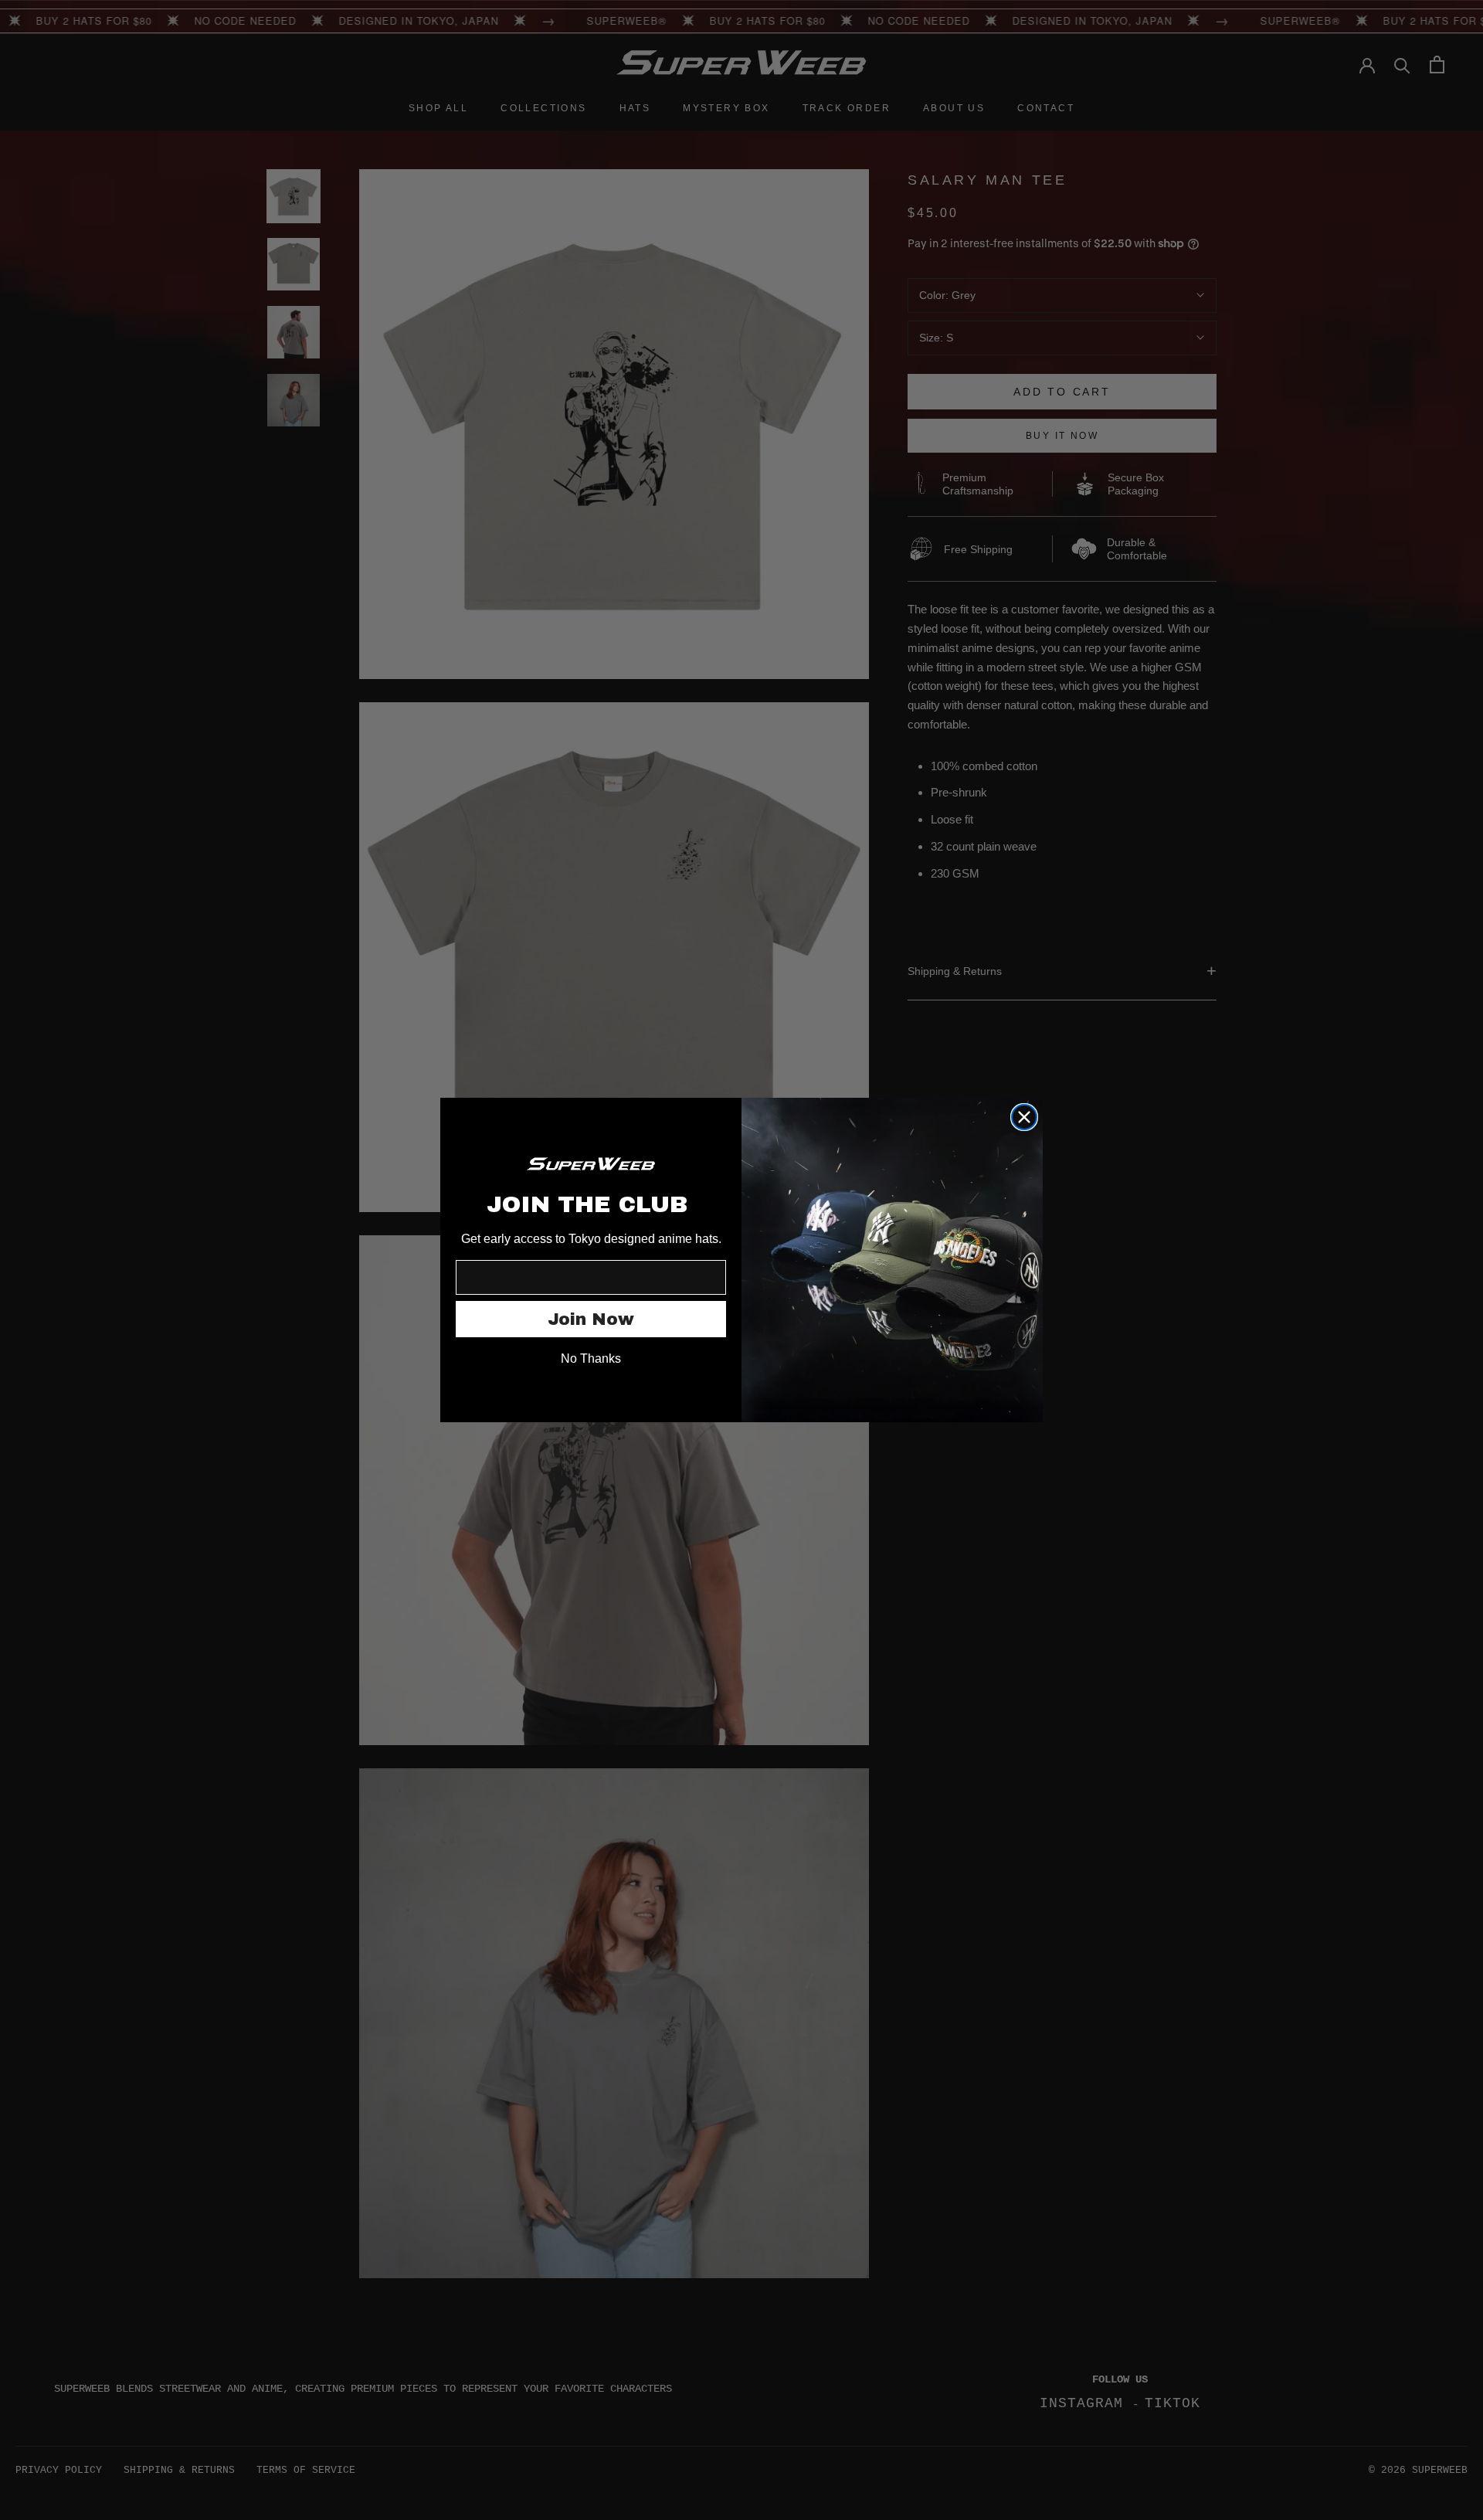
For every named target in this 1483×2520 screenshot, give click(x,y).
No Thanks (591, 1358)
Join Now (591, 1319)
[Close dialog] (1024, 1117)
